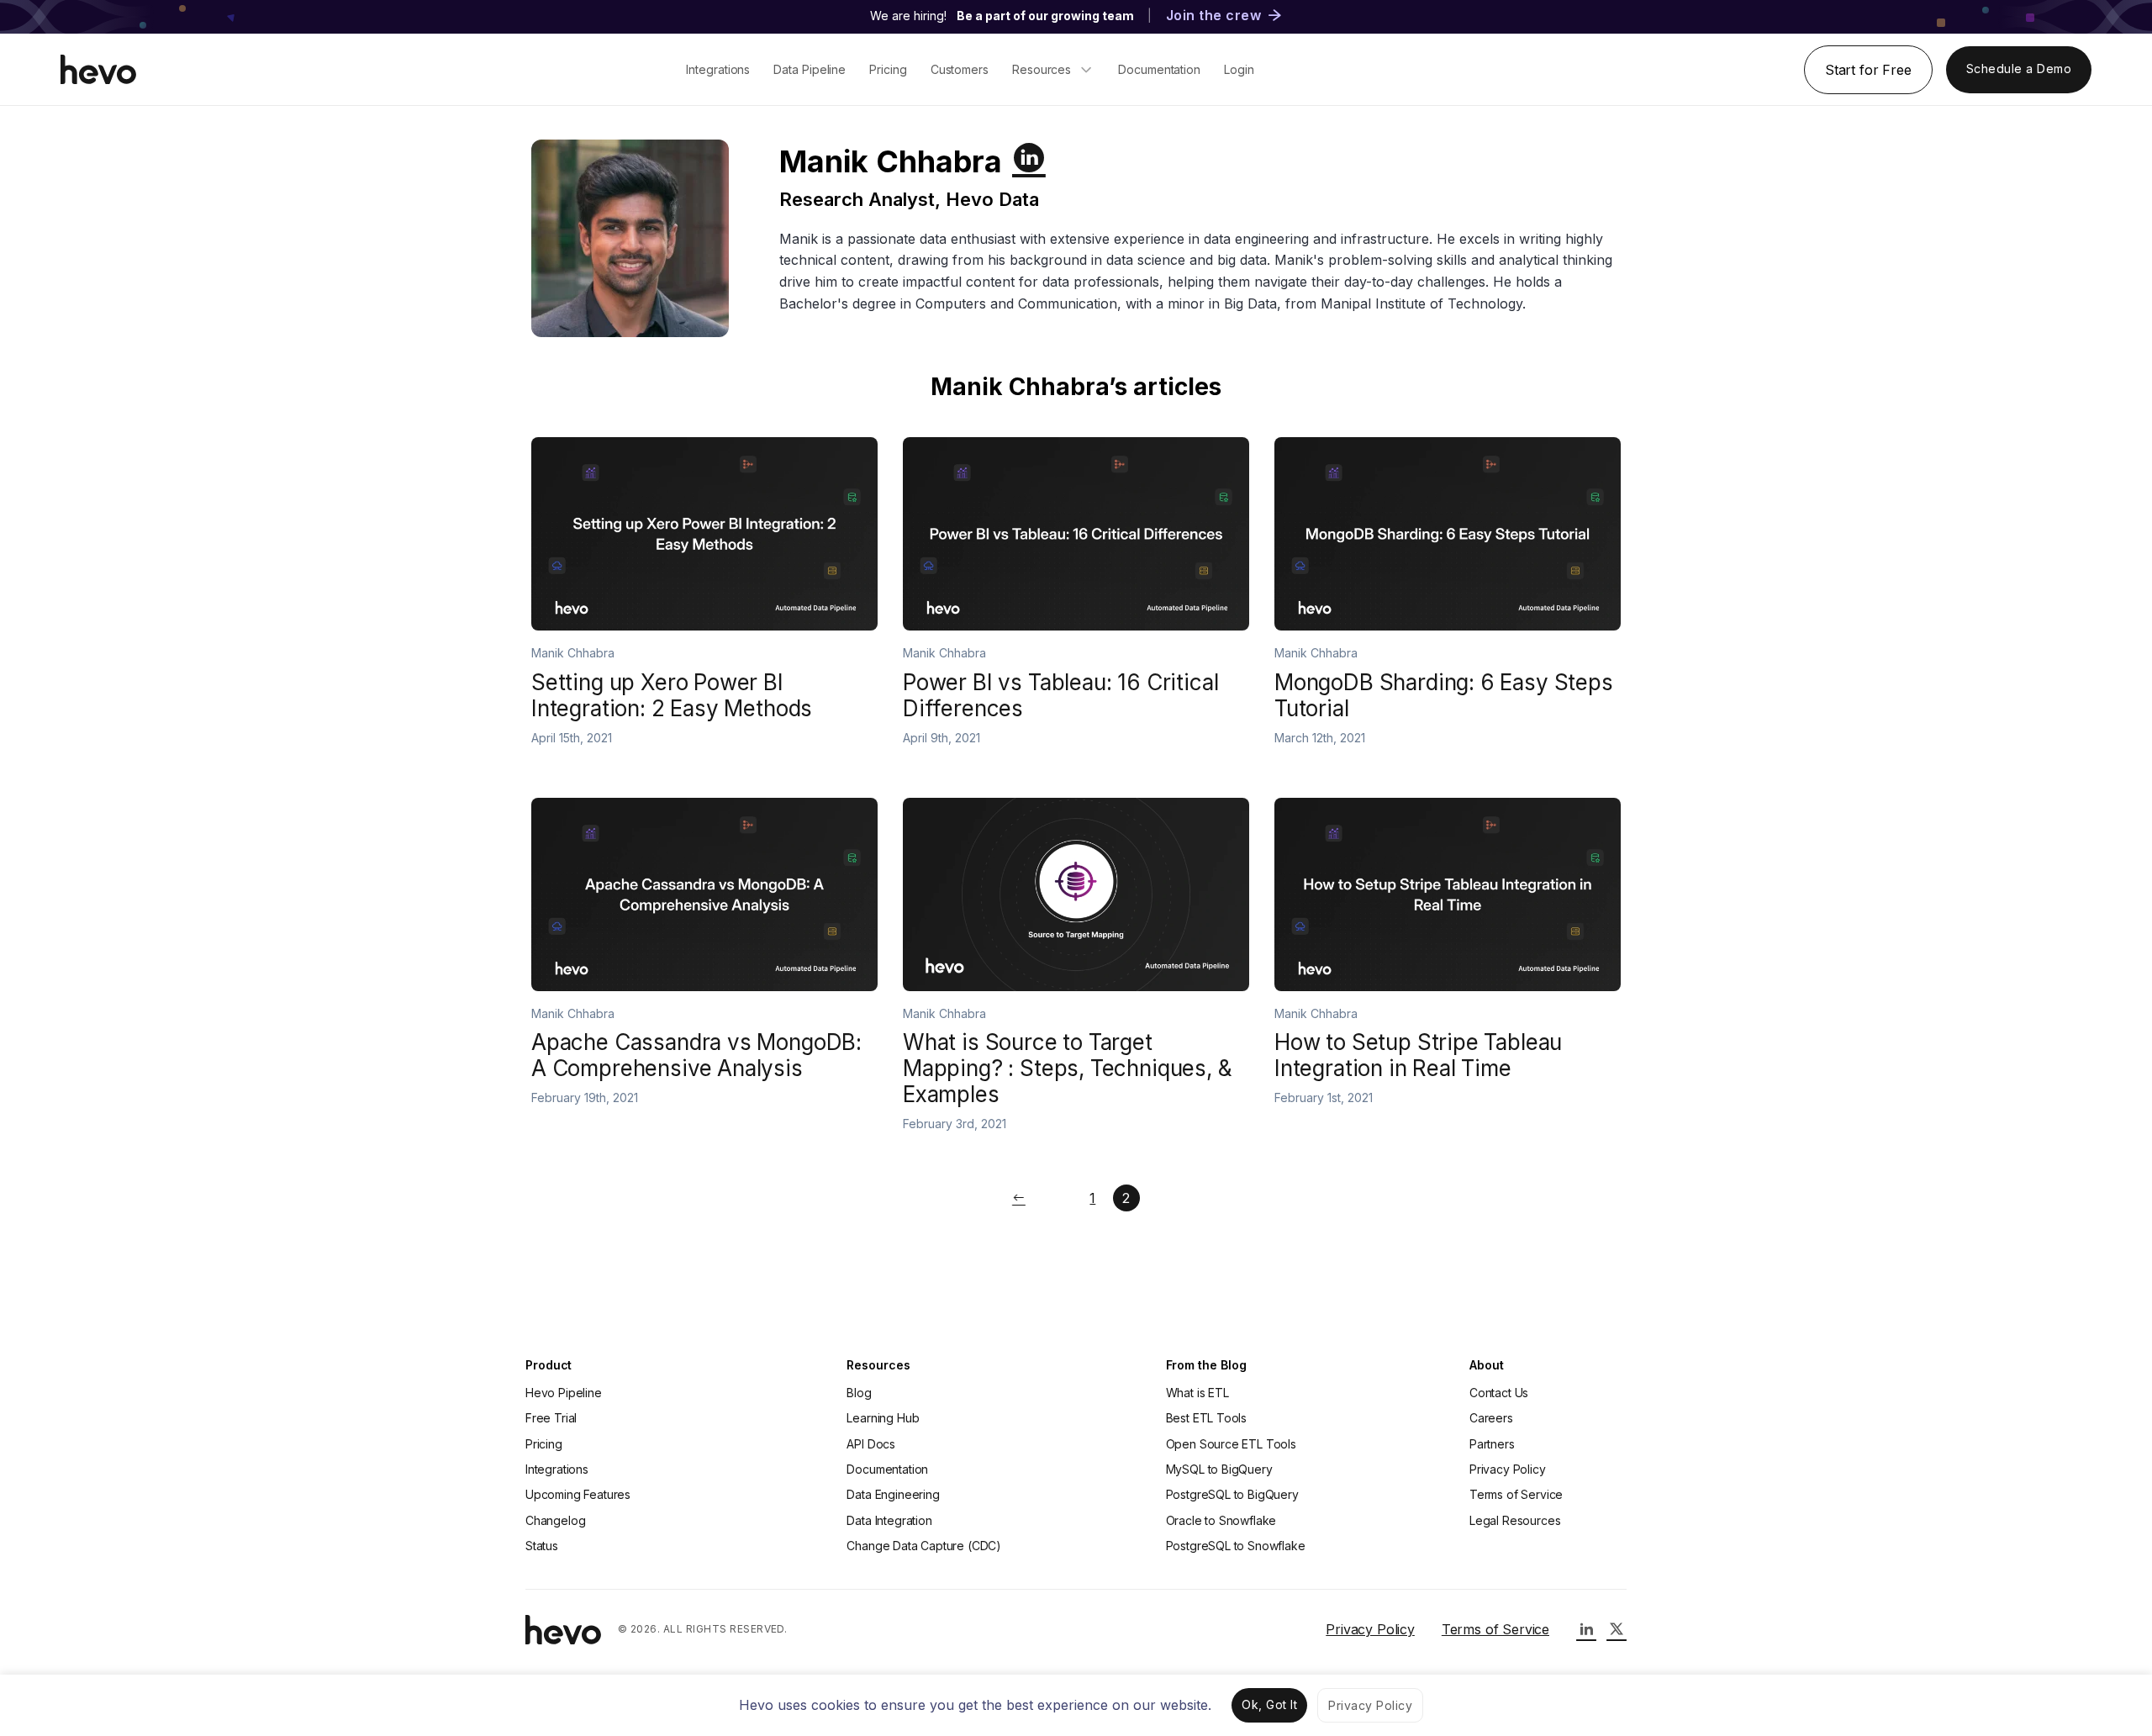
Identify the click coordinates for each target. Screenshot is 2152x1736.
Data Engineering (893, 1494)
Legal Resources (1515, 1520)
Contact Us (1499, 1393)
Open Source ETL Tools (1231, 1444)
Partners (1492, 1444)
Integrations (557, 1469)
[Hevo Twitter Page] (1617, 1629)
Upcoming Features (578, 1494)
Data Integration (889, 1520)
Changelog (555, 1520)
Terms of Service (1516, 1494)
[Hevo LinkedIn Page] (1586, 1629)
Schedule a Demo (2019, 69)
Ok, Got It (1269, 1704)
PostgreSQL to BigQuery (1232, 1494)
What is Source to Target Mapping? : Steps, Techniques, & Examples (1068, 1068)
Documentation (887, 1469)
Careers (1491, 1418)
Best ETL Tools (1207, 1418)
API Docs (871, 1444)
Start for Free (1868, 70)
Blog (859, 1393)
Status (542, 1546)
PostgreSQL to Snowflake (1236, 1546)
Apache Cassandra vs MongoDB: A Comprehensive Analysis (696, 1055)
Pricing (544, 1444)
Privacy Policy (1508, 1469)
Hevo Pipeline (564, 1393)
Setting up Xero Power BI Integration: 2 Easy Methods (672, 695)
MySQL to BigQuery (1219, 1469)
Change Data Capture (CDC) (924, 1546)
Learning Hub (883, 1418)
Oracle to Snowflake (1221, 1520)
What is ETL (1197, 1393)
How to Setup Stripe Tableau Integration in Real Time (1418, 1055)
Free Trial (551, 1418)
